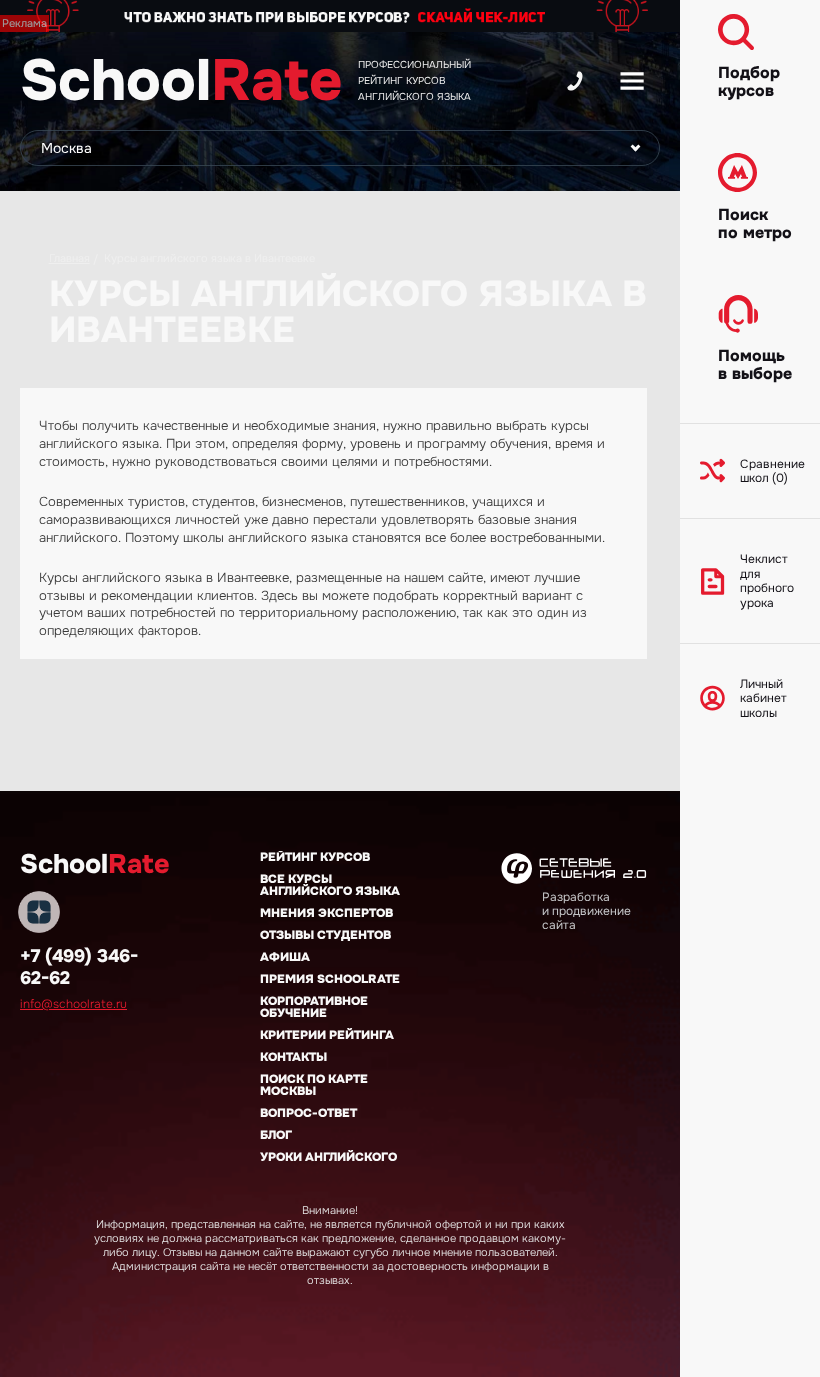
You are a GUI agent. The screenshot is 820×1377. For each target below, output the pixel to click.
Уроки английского (328, 1157)
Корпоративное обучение (314, 1007)
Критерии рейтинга (327, 1035)
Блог (276, 1135)
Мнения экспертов (326, 913)
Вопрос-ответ (308, 1113)
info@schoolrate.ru (73, 1004)
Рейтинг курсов (315, 857)
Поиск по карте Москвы (314, 1085)
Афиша (285, 957)
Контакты (293, 1057)
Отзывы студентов (325, 935)
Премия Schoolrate (330, 979)
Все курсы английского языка (330, 885)
